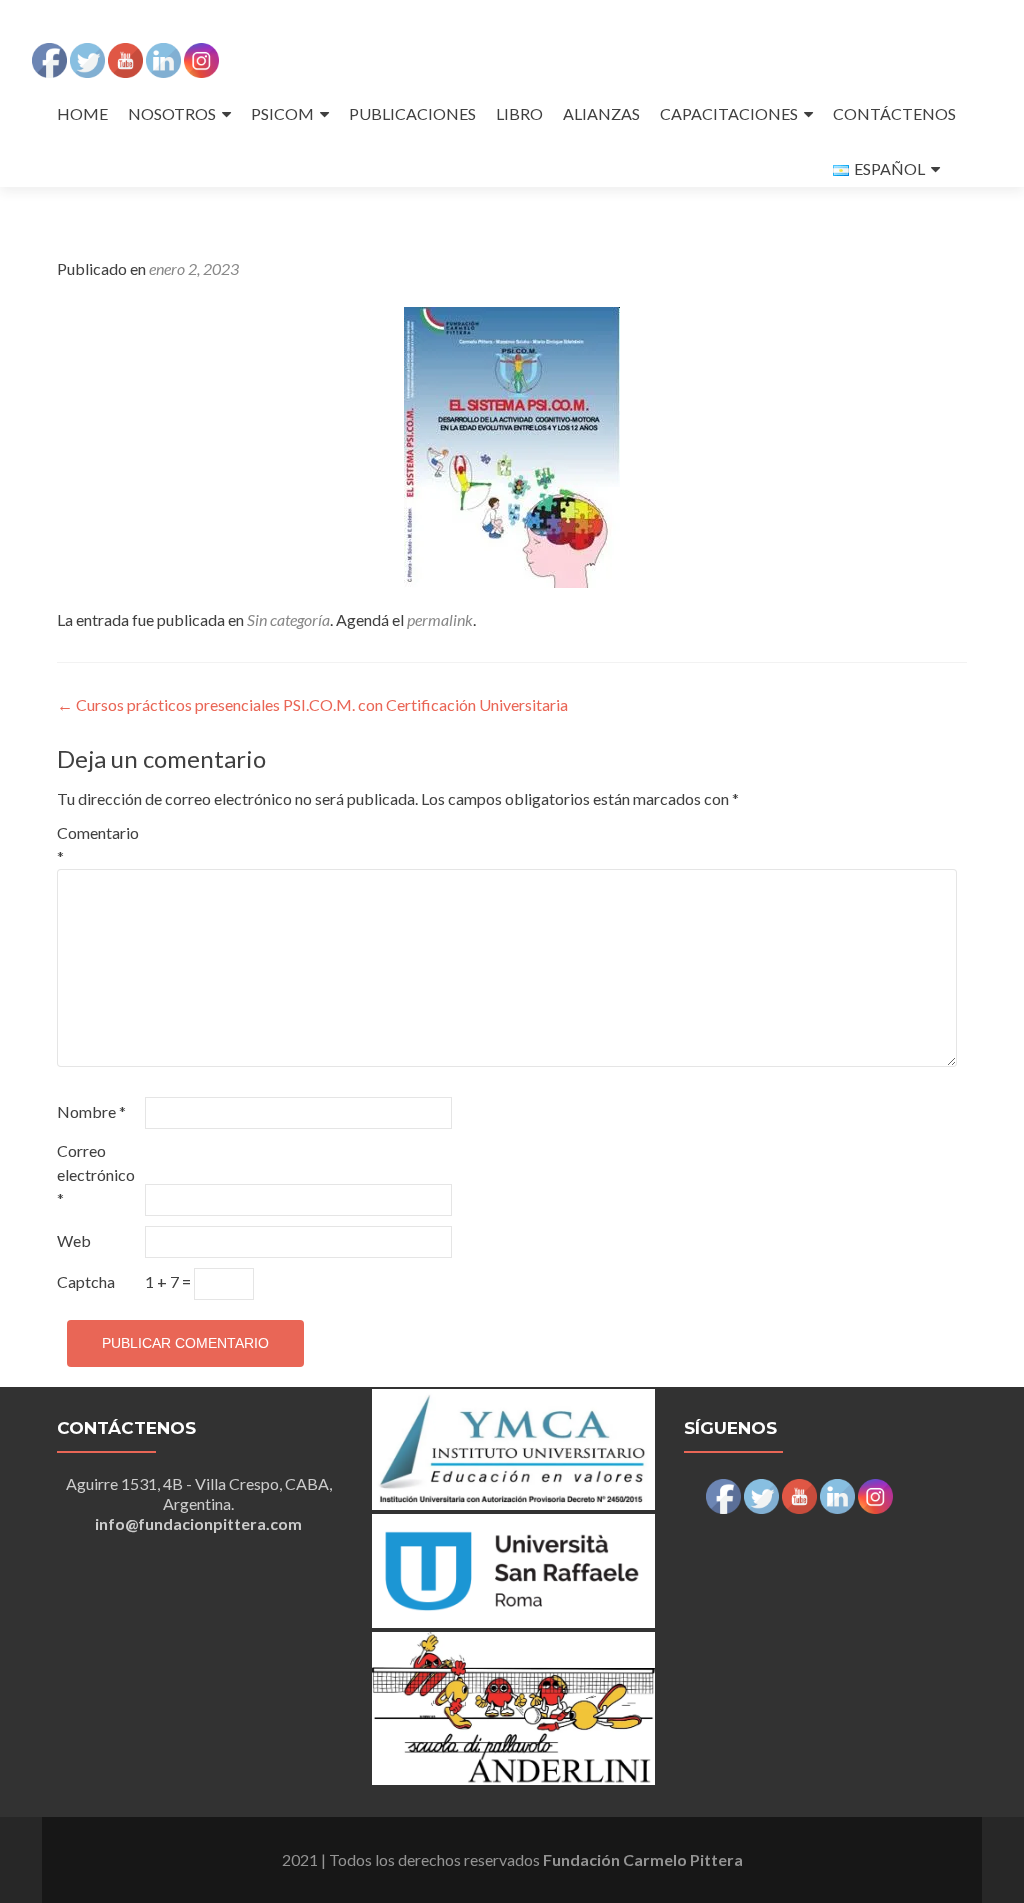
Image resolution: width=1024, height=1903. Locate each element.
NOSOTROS (172, 113)
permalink (440, 619)
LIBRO (519, 113)
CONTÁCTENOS (894, 113)
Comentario (98, 844)
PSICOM (282, 113)
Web (74, 1240)
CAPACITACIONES (729, 113)
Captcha (86, 1281)
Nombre (91, 1111)
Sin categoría (288, 619)
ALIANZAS (601, 113)
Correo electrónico (96, 1174)
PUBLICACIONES (412, 113)
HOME (82, 113)
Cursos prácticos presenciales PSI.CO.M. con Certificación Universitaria (312, 704)
